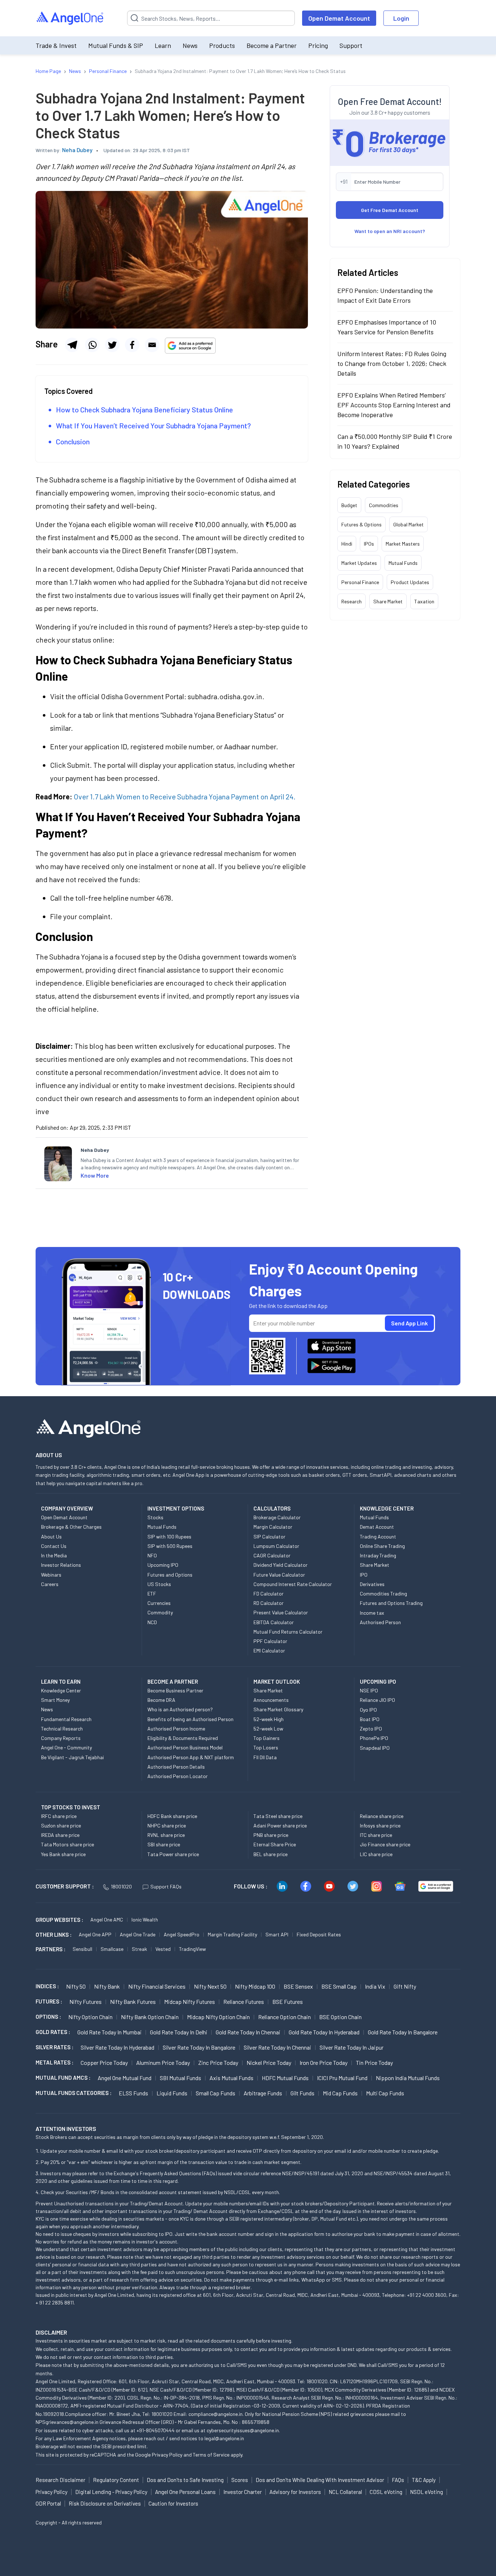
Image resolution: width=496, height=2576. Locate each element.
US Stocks (159, 1584)
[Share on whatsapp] (92, 345)
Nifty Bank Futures (133, 2002)
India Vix (375, 1986)
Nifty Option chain (90, 2017)
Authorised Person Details (176, 1767)
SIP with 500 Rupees (170, 1546)
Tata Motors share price (68, 1844)
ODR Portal (48, 2503)
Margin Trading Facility (232, 1934)
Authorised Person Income (176, 1729)
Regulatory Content (116, 2480)
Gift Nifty (405, 1986)
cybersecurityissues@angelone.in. (243, 2430)
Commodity (160, 1612)
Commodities (384, 505)
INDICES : (47, 1986)
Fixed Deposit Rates (319, 1934)
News (190, 45)
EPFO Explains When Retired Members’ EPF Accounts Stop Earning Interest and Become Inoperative (394, 405)
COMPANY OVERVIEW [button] (67, 1508)
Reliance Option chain (284, 2017)
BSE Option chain (340, 2017)
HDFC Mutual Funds (285, 2078)
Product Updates (410, 582)
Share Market (388, 601)
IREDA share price (60, 1835)
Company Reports (61, 1738)
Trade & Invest (56, 45)
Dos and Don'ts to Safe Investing (185, 2480)
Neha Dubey (77, 150)
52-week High (269, 1719)
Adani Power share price (280, 1825)
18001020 (121, 1886)
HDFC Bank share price (172, 1816)
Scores (240, 2480)
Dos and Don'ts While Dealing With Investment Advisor (320, 2480)
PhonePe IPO (374, 1738)
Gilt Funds (302, 2093)
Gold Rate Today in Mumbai (109, 2032)
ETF (152, 1593)
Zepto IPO (371, 1729)
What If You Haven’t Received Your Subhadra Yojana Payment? (153, 425)
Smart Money (55, 1700)
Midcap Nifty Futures (190, 2002)
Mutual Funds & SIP (116, 45)
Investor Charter (243, 2492)
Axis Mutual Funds (231, 2078)
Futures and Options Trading (391, 1603)
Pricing (318, 45)
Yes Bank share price (63, 1854)
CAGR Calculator (272, 1555)
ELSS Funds (133, 2093)
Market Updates (359, 563)
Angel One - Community (66, 1747)
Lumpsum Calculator (276, 1546)
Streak (139, 1949)
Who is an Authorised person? (180, 1709)
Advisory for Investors (295, 2492)
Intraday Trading (378, 1555)
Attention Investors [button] (66, 2129)
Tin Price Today (374, 2063)
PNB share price (271, 1835)
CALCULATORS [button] (272, 1508)
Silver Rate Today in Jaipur (351, 2047)
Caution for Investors (173, 2503)
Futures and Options (170, 1575)
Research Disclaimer (60, 2480)
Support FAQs (166, 1886)
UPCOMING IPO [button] (378, 1682)
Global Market (408, 524)
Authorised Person (380, 1622)
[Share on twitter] (112, 345)
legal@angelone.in (224, 2438)
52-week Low (268, 1729)
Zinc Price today (218, 2063)
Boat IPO (370, 1719)
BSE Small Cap (339, 1986)
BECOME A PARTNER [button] (173, 1682)
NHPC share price (167, 1825)
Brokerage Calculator (277, 1517)
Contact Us (54, 1546)
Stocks (155, 1517)
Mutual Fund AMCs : (63, 2078)
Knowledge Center (61, 1690)
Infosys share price (380, 1825)
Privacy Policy (167, 2455)
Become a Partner (272, 45)
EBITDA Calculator (274, 1622)
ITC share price (376, 1835)
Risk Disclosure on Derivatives (105, 2503)
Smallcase (112, 1949)
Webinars (51, 1575)
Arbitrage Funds (263, 2093)
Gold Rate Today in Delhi (179, 2032)
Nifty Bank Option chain (150, 2017)
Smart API (277, 1934)
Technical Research (62, 1729)
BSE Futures (288, 2002)
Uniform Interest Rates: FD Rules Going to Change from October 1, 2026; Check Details (392, 363)
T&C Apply (424, 2480)
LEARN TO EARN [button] (61, 1682)
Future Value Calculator (279, 1575)
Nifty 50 (76, 1986)
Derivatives (372, 1584)
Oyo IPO (368, 1710)
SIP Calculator (269, 1536)
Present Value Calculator (281, 1612)
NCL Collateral (345, 2492)
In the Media (54, 1555)
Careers (50, 1584)
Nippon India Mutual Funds (408, 2078)
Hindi (347, 544)
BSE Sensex (298, 1986)
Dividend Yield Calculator (280, 1565)
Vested (163, 1949)
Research (351, 601)
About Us (51, 1536)
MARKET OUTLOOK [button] (277, 1682)
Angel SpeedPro (182, 1934)
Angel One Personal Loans (185, 2492)
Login (401, 18)
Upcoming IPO (163, 1565)
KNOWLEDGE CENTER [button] (387, 1508)
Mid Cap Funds (340, 2093)
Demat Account (377, 1527)
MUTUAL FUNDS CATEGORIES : (74, 2093)
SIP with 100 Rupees (169, 1536)
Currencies (159, 1603)
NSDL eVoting (426, 2492)
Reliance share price (382, 1816)
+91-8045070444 (156, 2430)
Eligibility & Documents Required (183, 1738)
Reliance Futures (244, 2002)
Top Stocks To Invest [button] (71, 1807)
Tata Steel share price (278, 1816)
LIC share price (376, 1854)
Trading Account (378, 1536)
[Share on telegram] (72, 345)
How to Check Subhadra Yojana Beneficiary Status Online (145, 409)
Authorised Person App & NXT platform (191, 1757)
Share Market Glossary (278, 1709)
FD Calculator (269, 1593)
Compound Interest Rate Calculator (293, 1584)
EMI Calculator (269, 1650)
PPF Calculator (270, 1641)
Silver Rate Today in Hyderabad (117, 2047)
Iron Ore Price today (324, 2063)
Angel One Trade (138, 1934)
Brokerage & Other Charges (71, 1527)
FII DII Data (265, 1757)
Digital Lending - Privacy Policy (111, 2492)
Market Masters (403, 544)
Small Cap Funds (216, 2093)
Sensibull (82, 1949)
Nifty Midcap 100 (255, 1986)
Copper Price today (104, 2063)
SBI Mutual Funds (180, 2078)
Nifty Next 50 (210, 1986)
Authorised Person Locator (178, 1776)
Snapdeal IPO (375, 1748)
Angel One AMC (107, 1919)
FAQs (398, 2480)
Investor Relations (61, 1565)
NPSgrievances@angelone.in (67, 2422)
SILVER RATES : (54, 2047)
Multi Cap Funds (385, 2093)
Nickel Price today (269, 2063)
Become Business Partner (175, 1690)
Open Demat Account (339, 18)
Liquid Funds (172, 2093)
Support (351, 45)
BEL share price (271, 1854)
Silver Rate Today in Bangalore (199, 2047)
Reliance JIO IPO (377, 1700)
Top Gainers (267, 1738)
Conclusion (73, 441)
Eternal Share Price (275, 1844)
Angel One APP (95, 1934)
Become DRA (161, 1700)
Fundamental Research (66, 1719)
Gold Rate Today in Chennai (248, 2032)
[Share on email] (152, 345)
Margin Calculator (273, 1527)
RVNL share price (166, 1835)
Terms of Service (211, 2455)
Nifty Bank (107, 1986)
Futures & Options (361, 524)
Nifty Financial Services (157, 1986)
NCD (152, 1622)
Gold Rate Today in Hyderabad (324, 2032)
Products (222, 45)
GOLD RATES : (53, 2032)
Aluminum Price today (163, 2063)
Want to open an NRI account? (390, 231)
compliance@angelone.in (216, 2414)
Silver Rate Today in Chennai (277, 2047)
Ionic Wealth (145, 1919)
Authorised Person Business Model (185, 1747)
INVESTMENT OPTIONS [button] (176, 1508)
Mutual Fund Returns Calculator (288, 1632)
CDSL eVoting (386, 2492)
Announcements (271, 1700)
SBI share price (164, 1844)
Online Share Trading (382, 1546)
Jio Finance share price (385, 1844)
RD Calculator (269, 1603)
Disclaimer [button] (51, 2332)
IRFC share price (59, 1816)
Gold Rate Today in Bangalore (403, 2032)
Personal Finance (360, 582)
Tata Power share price (173, 1854)
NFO (152, 1555)
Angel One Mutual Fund (125, 2078)
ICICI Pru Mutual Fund (342, 2078)
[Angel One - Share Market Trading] (70, 18)
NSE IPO (369, 1690)
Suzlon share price (61, 1825)
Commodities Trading (383, 1593)
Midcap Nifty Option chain (218, 2017)
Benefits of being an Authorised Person (190, 1719)
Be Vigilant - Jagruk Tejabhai (72, 1757)
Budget (349, 505)
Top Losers (266, 1747)
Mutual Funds (403, 563)
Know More (95, 1175)
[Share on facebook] (132, 345)
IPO (364, 1575)
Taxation (424, 601)
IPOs (369, 544)
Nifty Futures (86, 2002)
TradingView (192, 1949)
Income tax (372, 1613)
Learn (163, 45)
